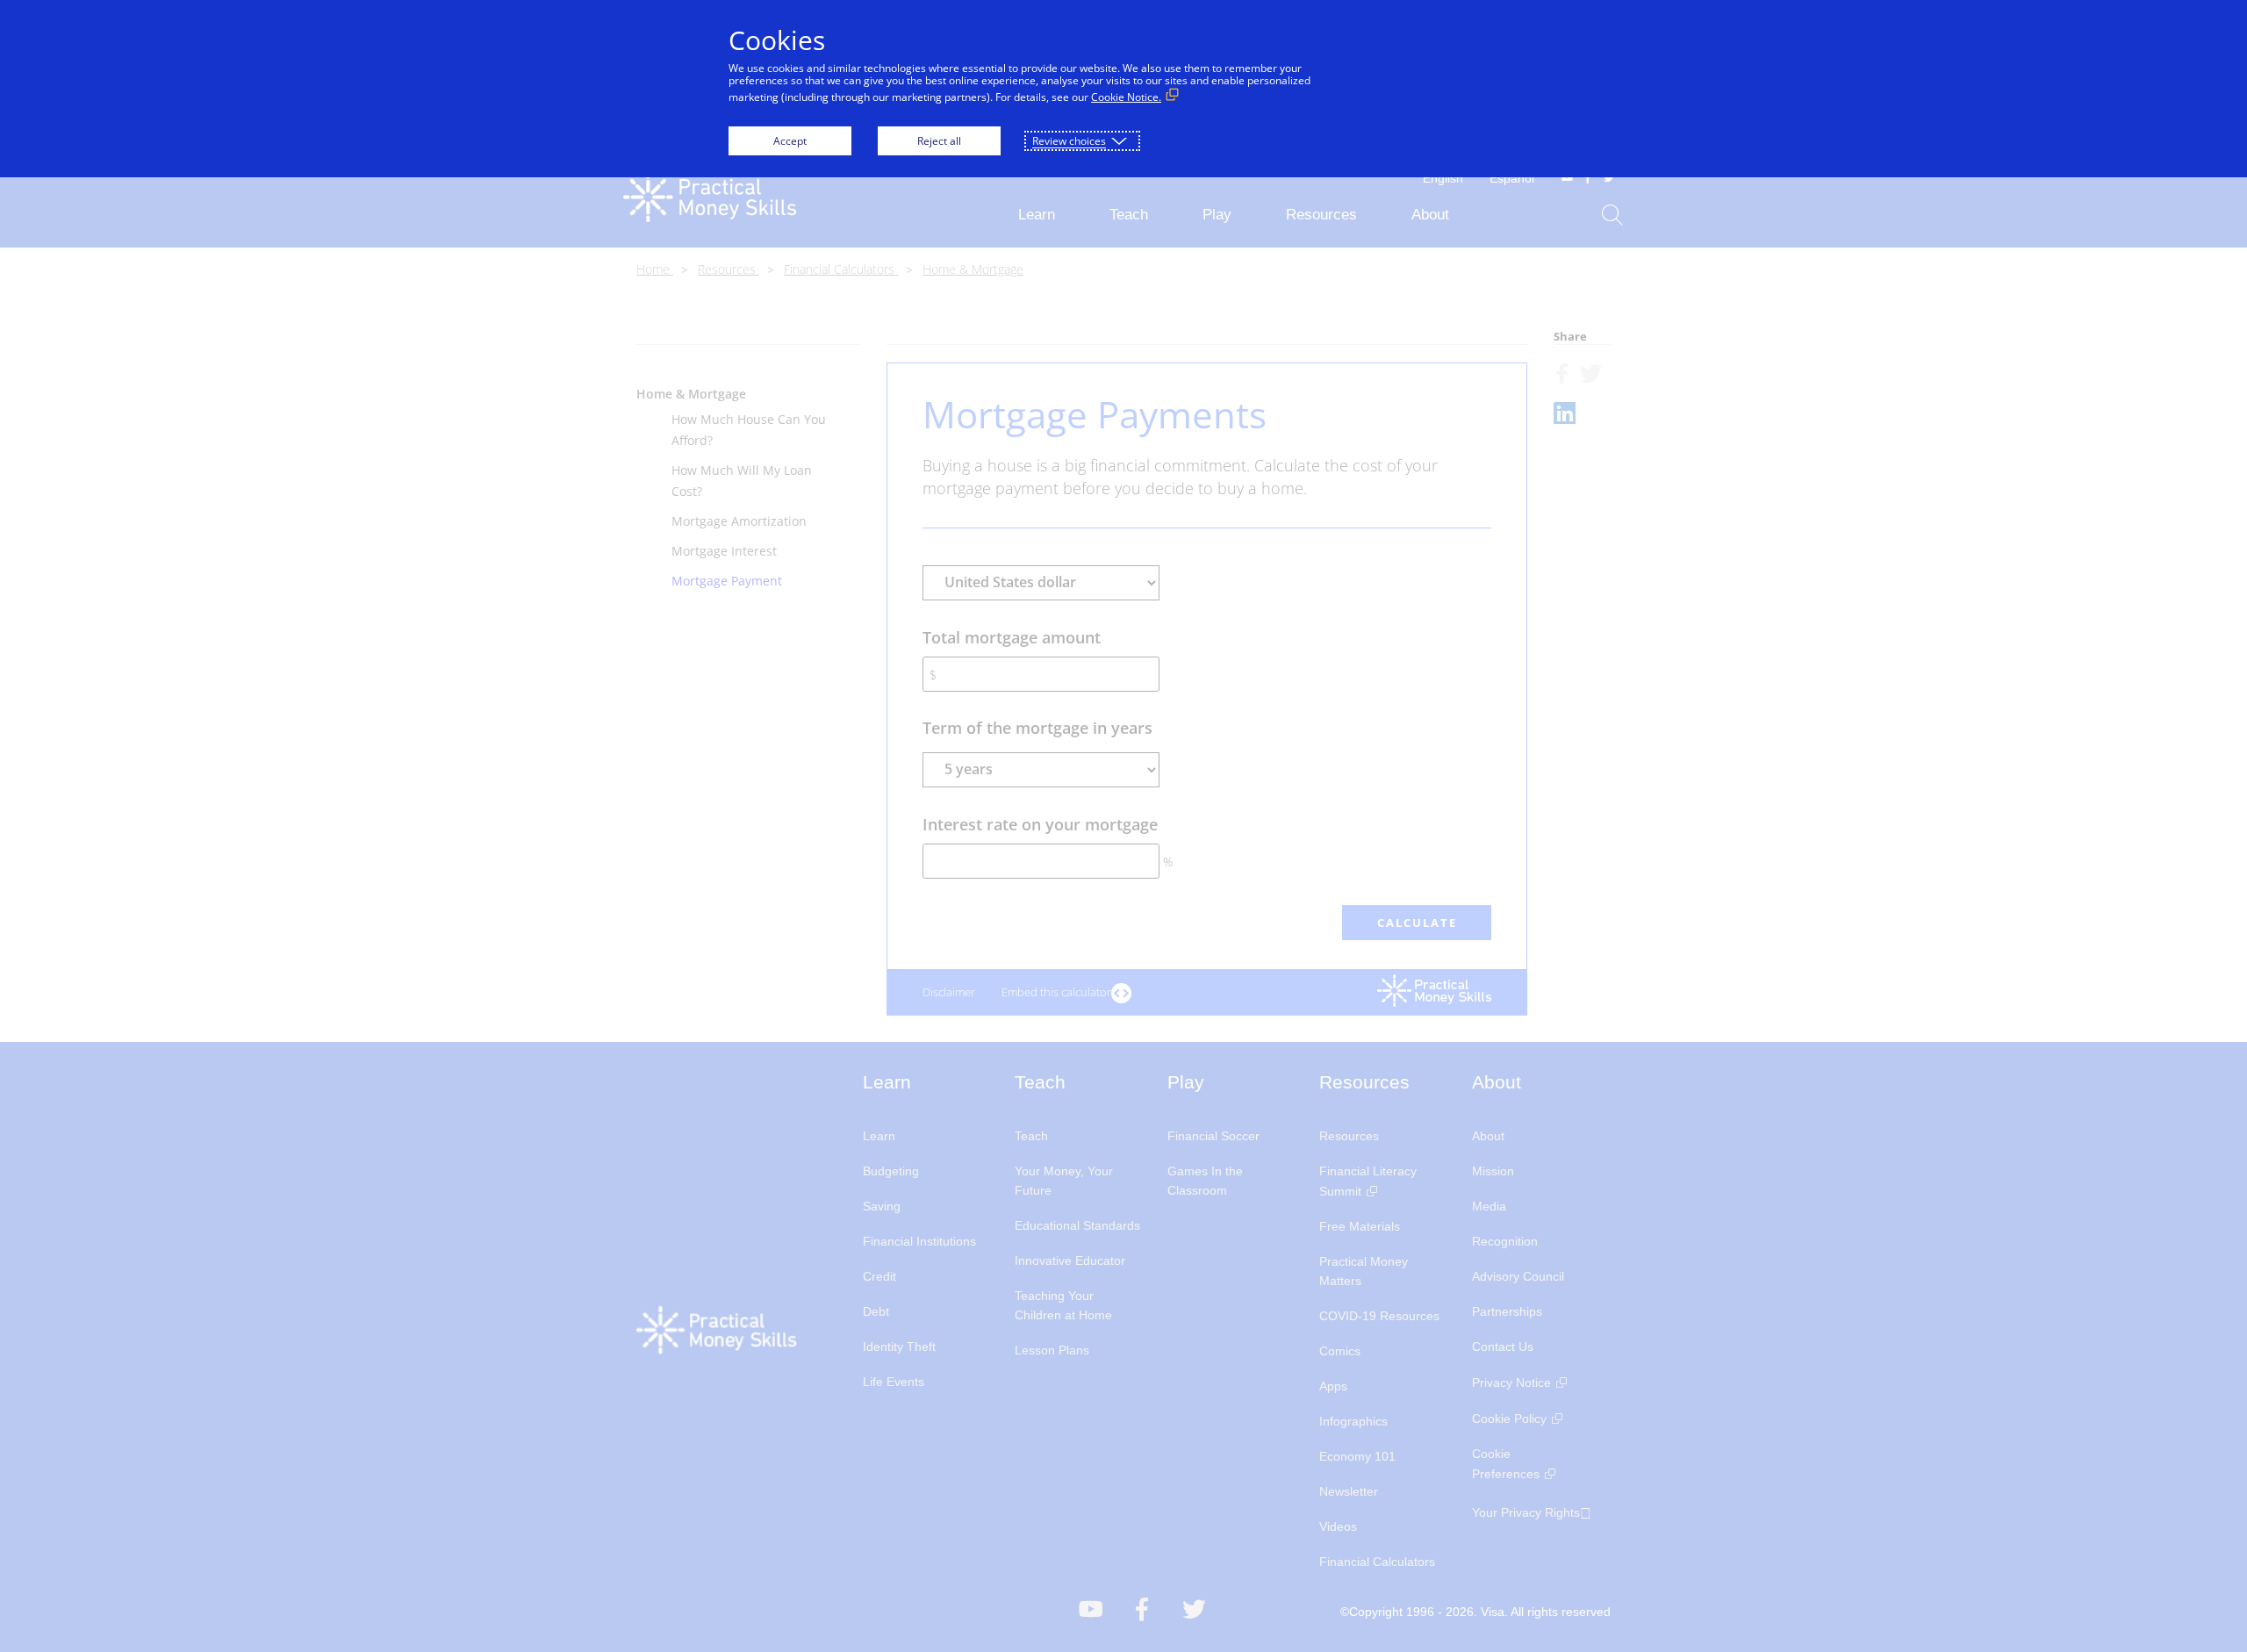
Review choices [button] (1069, 141)
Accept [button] (790, 141)
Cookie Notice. (1126, 97)
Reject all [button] (939, 141)
